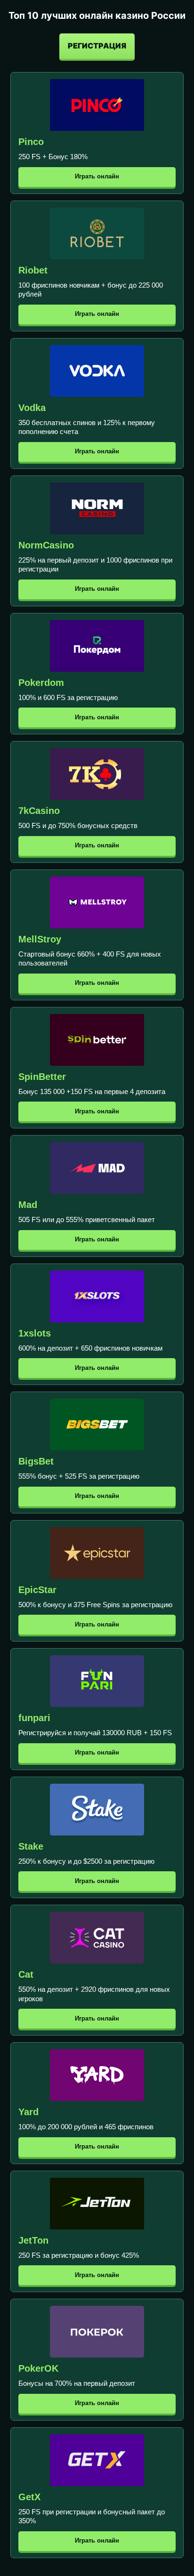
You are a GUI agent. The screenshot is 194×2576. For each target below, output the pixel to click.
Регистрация (97, 46)
